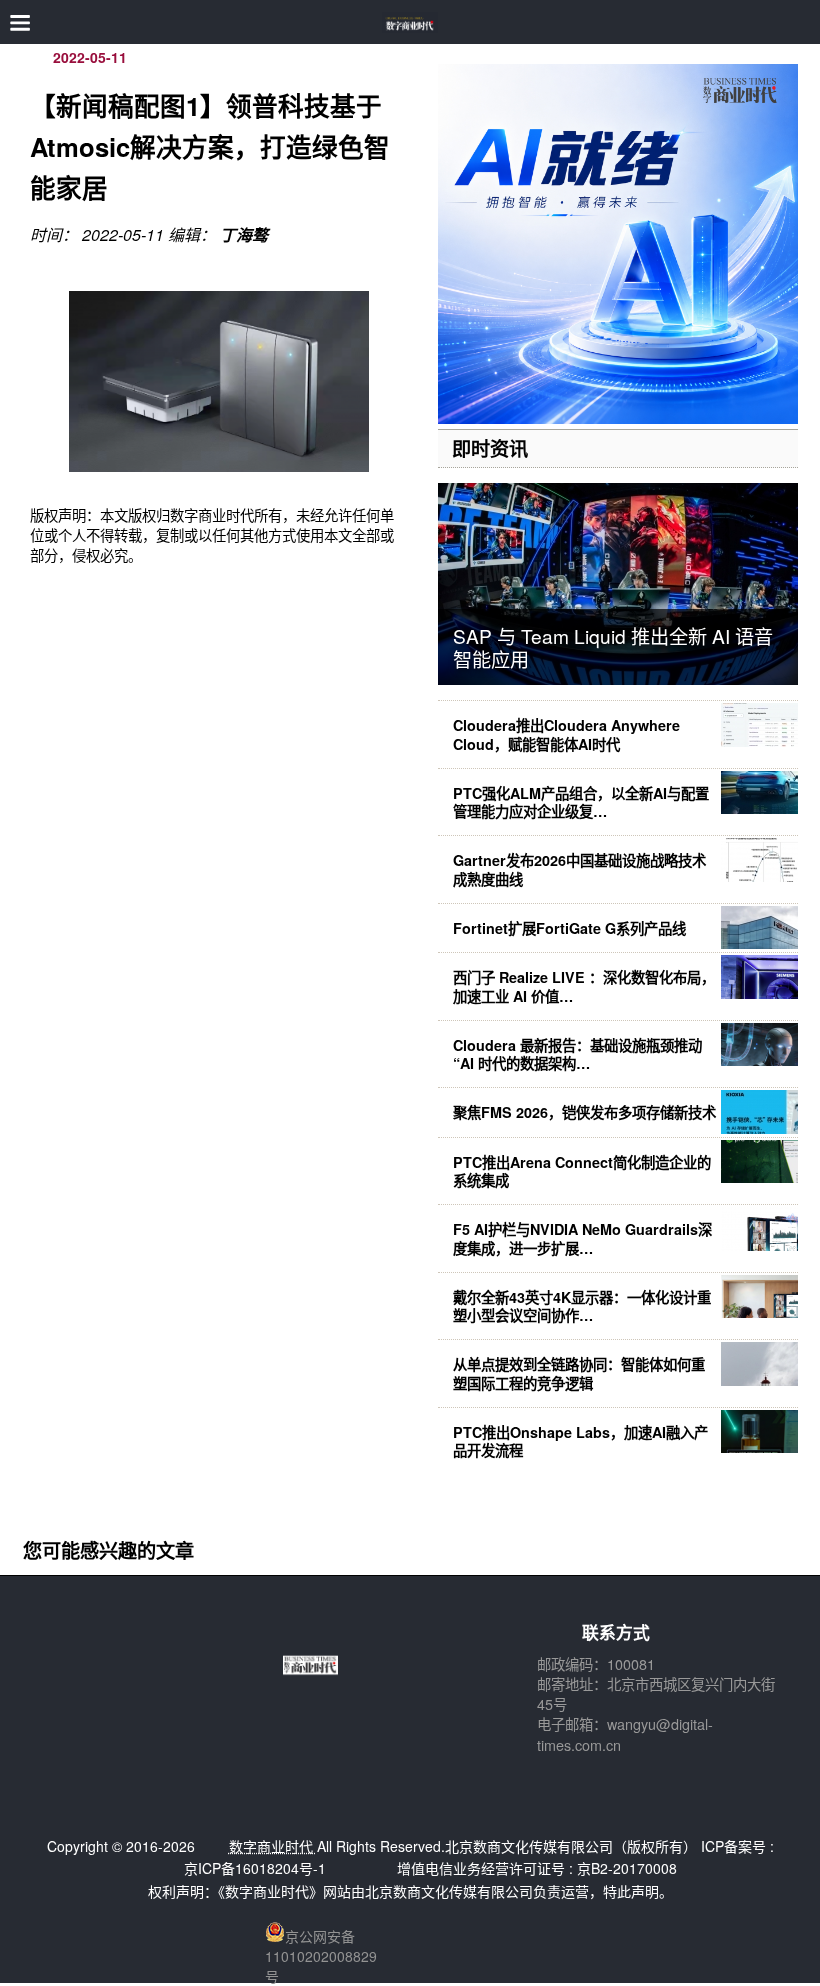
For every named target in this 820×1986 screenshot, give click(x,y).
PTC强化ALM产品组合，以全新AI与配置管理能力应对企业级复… (581, 802)
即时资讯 (490, 448)
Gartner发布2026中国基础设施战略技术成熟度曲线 (579, 869)
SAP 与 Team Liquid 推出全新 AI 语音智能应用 (613, 647)
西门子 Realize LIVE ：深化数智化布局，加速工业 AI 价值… (584, 986)
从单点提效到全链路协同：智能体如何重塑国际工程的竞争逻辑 (579, 1373)
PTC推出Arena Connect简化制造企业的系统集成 (582, 1171)
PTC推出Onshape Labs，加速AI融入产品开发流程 (580, 1441)
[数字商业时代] (410, 22)
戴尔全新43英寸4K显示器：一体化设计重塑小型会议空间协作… (582, 1306)
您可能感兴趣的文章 (108, 1550)
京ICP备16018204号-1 (255, 1868)
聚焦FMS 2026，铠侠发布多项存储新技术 (584, 1112)
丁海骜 (244, 234)
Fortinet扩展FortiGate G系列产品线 (569, 928)
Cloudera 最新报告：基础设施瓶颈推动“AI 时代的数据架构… (577, 1054)
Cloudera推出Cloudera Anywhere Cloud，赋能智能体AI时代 (566, 734)
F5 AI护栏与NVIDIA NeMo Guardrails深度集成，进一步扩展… (582, 1238)
